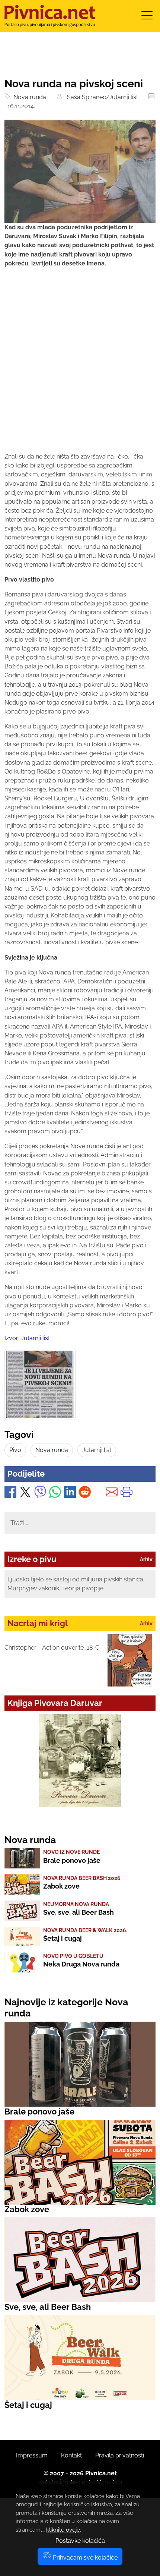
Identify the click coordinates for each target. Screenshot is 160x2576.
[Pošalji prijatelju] (112, 1494)
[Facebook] (10, 1494)
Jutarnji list (97, 1450)
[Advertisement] (80, 367)
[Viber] (40, 1494)
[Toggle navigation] (147, 18)
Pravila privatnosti (120, 2455)
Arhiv (146, 1559)
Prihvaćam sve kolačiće (84, 2558)
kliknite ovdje (63, 2530)
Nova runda (28, 97)
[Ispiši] (127, 1494)
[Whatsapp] (55, 1494)
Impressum (32, 2455)
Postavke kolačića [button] (80, 2541)
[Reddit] (85, 1494)
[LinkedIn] (70, 1494)
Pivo (15, 1450)
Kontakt (71, 2455)
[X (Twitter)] (25, 1494)
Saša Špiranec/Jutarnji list (101, 97)
